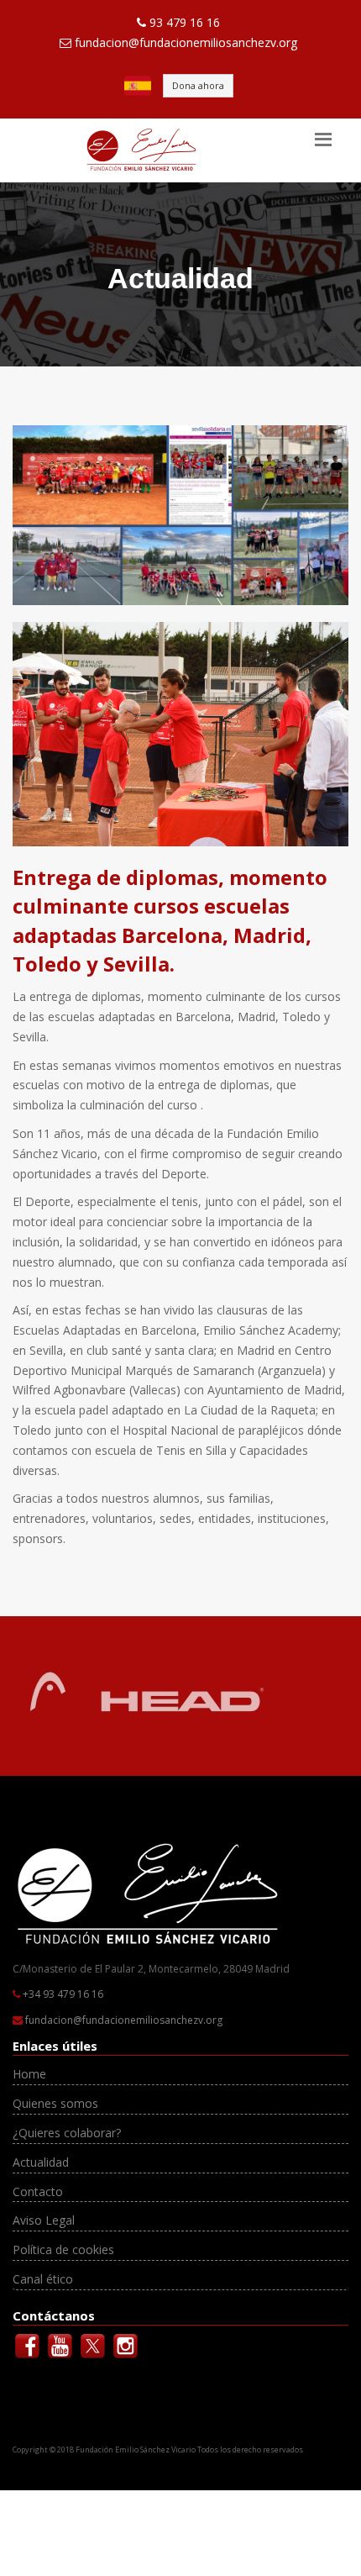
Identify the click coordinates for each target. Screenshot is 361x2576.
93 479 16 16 (185, 22)
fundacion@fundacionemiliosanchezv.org (186, 42)
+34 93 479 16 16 (63, 1994)
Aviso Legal (44, 2220)
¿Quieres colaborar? (67, 2133)
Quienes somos (55, 2103)
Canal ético (43, 2279)
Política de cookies (63, 2249)
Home (29, 2074)
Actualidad (41, 2162)
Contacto (38, 2191)
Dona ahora (198, 85)
